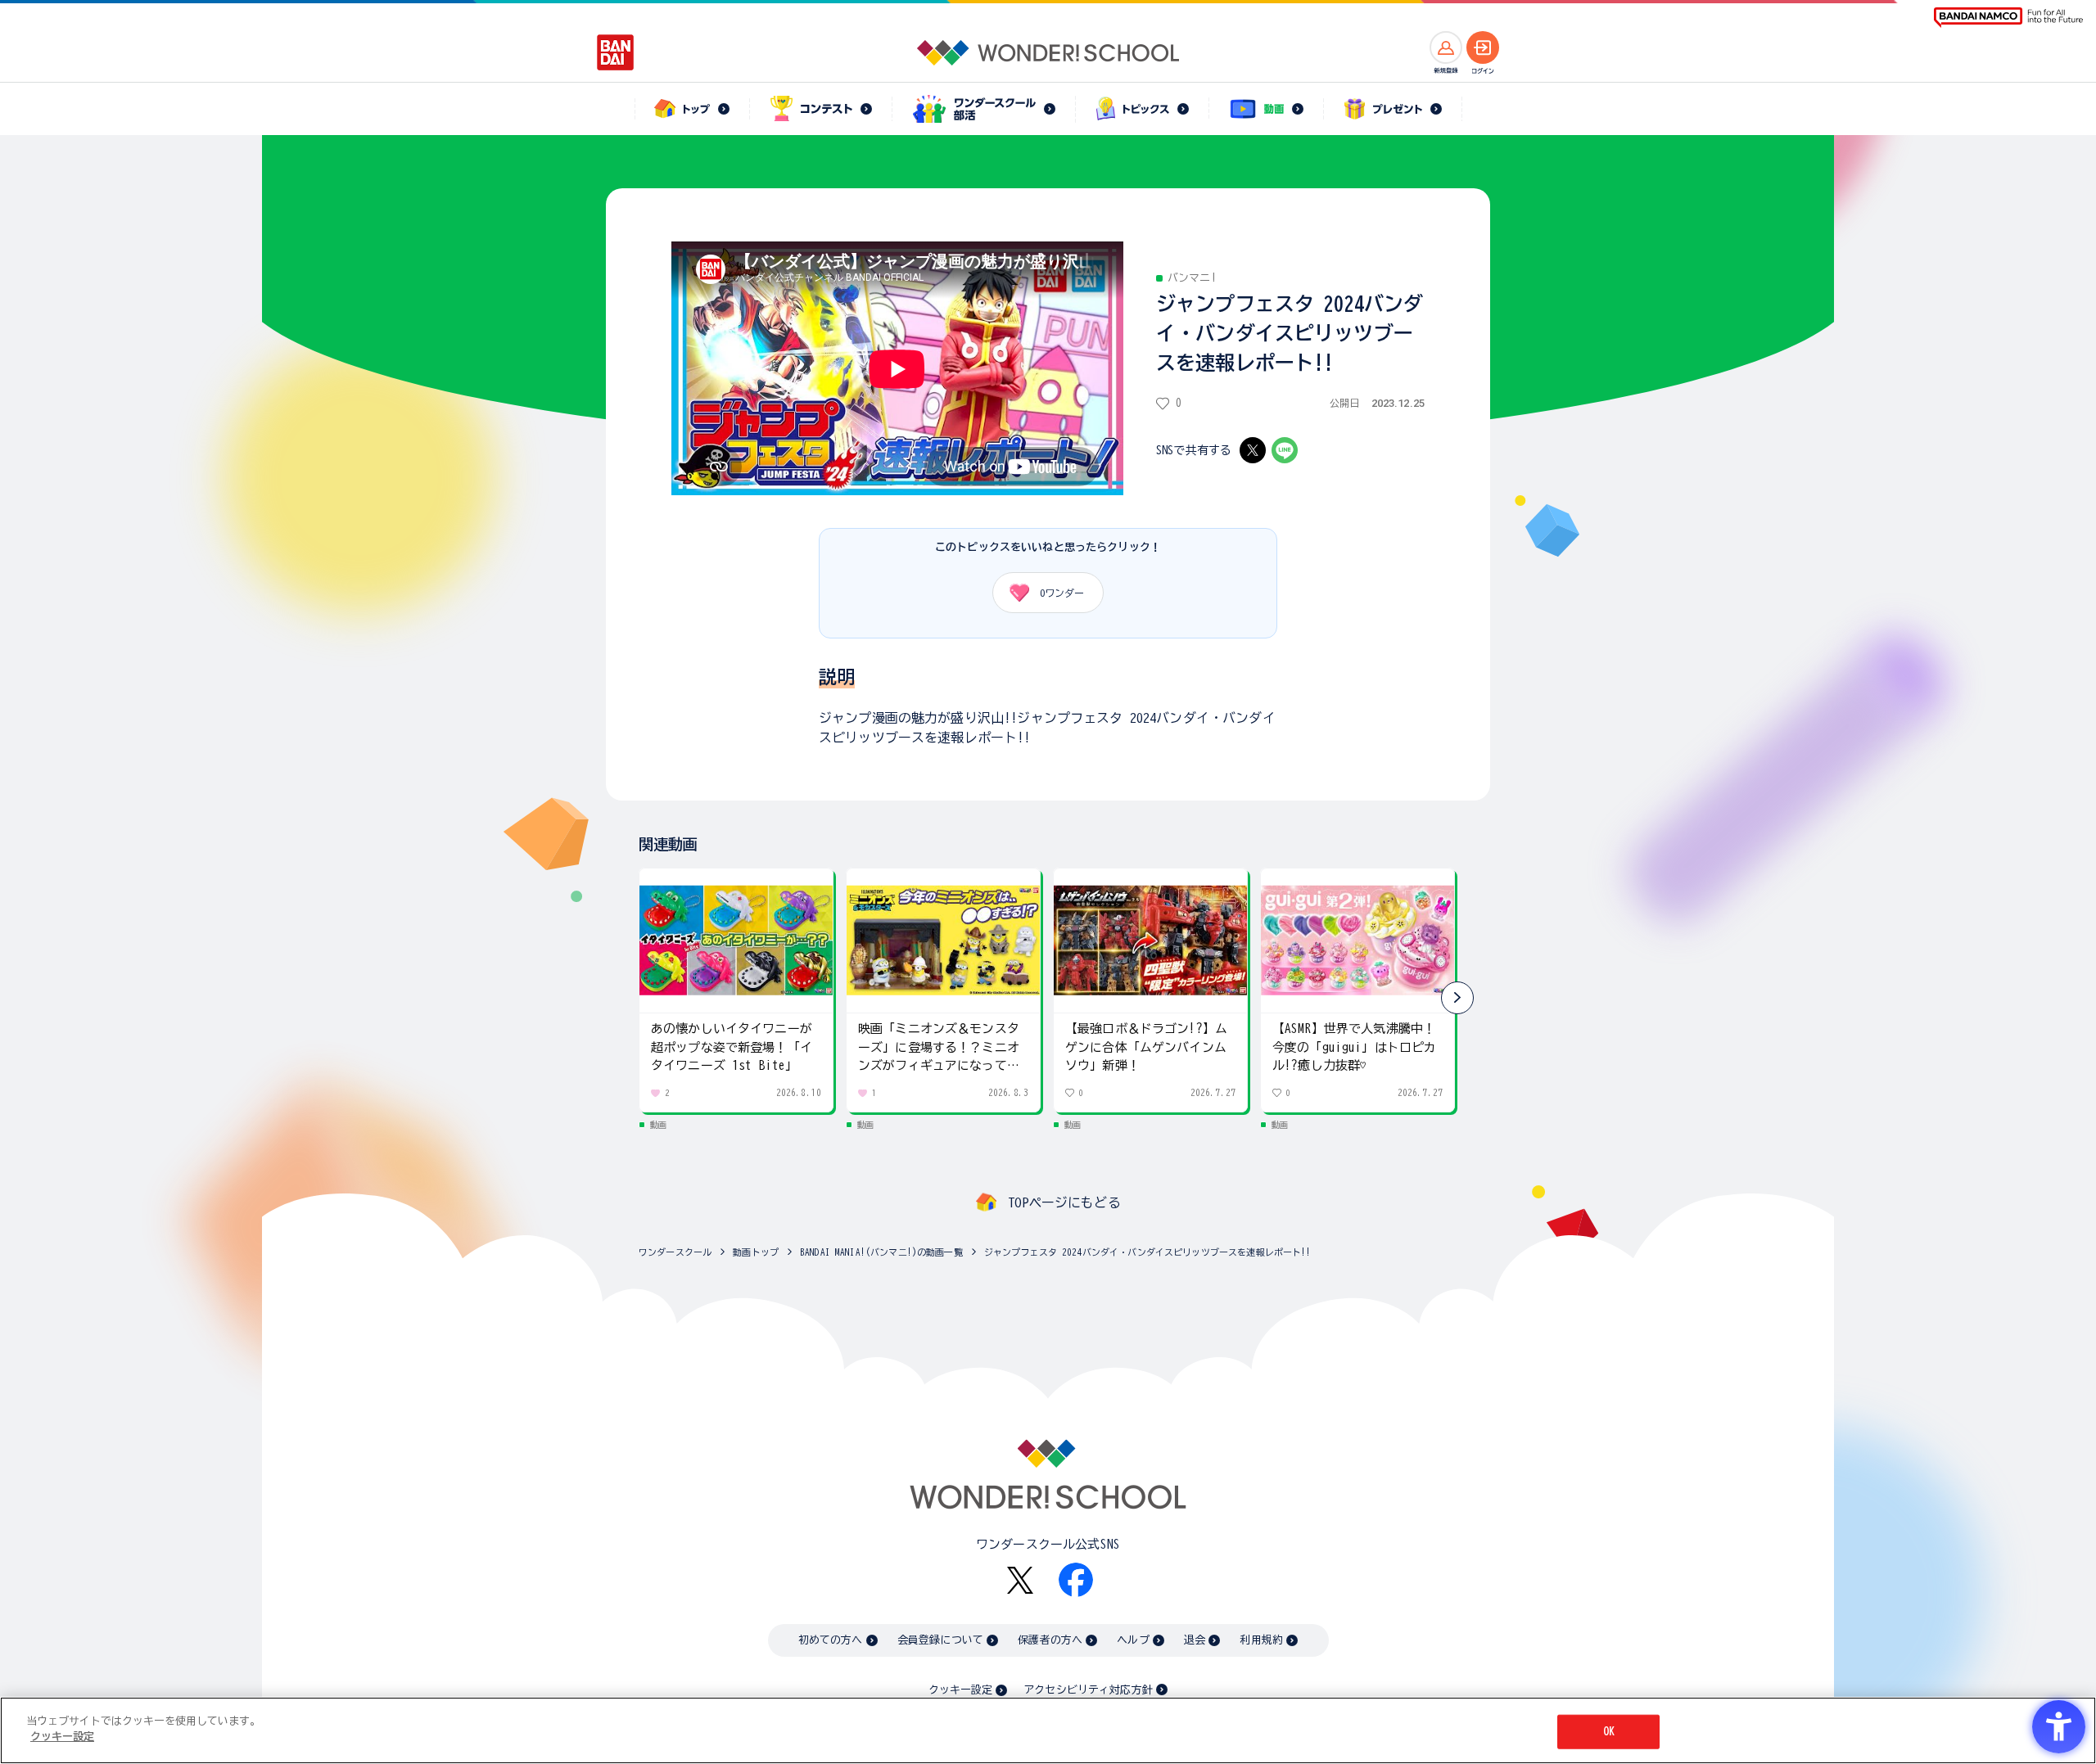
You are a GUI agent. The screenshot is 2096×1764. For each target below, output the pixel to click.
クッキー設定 (960, 1690)
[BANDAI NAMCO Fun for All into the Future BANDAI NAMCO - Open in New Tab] (2008, 18)
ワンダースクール (675, 1252)
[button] (1457, 998)
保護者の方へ (1050, 1640)
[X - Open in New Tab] (1253, 450)
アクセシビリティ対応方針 (1088, 1690)
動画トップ (756, 1252)
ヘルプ (1133, 1640)
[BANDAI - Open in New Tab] (616, 52)
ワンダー (1062, 593)
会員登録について (940, 1640)
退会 (1195, 1640)
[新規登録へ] (1446, 47)
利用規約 (1261, 1640)
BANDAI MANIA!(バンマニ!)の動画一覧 (881, 1252)
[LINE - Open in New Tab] (1285, 450)
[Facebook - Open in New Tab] (1076, 1580)
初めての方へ (831, 1640)
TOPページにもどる (1064, 1202)
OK (1609, 1732)
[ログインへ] (1483, 47)
